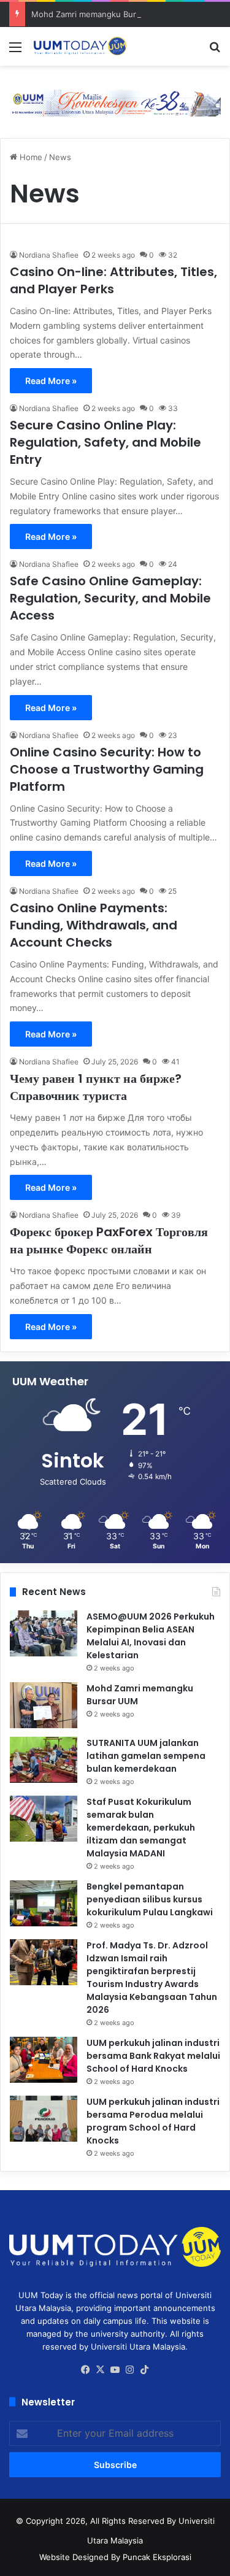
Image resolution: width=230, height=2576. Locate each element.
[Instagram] (130, 2370)
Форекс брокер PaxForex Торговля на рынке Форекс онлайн (109, 1240)
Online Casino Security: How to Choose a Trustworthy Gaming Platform (107, 769)
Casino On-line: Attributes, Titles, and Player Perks (113, 280)
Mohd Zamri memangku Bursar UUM (101, 14)
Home (30, 157)
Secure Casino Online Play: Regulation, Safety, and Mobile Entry (105, 442)
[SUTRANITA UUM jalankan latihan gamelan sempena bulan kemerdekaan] (44, 1760)
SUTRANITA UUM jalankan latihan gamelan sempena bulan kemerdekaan (146, 1756)
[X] (101, 2370)
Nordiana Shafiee (49, 255)
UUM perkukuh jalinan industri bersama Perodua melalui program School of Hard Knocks (153, 2121)
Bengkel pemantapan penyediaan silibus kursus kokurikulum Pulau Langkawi (150, 1899)
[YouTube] (115, 2370)
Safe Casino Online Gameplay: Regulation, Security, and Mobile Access (110, 598)
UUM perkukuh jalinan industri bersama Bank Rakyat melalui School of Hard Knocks (153, 2056)
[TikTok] (145, 2370)
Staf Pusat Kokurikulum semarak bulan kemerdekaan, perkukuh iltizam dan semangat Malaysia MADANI (141, 1828)
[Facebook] (86, 2370)
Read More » (51, 381)
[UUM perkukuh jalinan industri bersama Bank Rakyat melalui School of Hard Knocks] (44, 2060)
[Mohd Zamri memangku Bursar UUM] (44, 1705)
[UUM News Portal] (80, 46)
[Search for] (215, 51)
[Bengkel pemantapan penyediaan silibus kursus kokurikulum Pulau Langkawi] (44, 1903)
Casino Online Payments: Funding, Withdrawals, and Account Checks (94, 925)
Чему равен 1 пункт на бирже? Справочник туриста (96, 1087)
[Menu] (15, 51)
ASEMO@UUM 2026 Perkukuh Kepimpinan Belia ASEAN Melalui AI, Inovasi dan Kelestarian (151, 1636)
